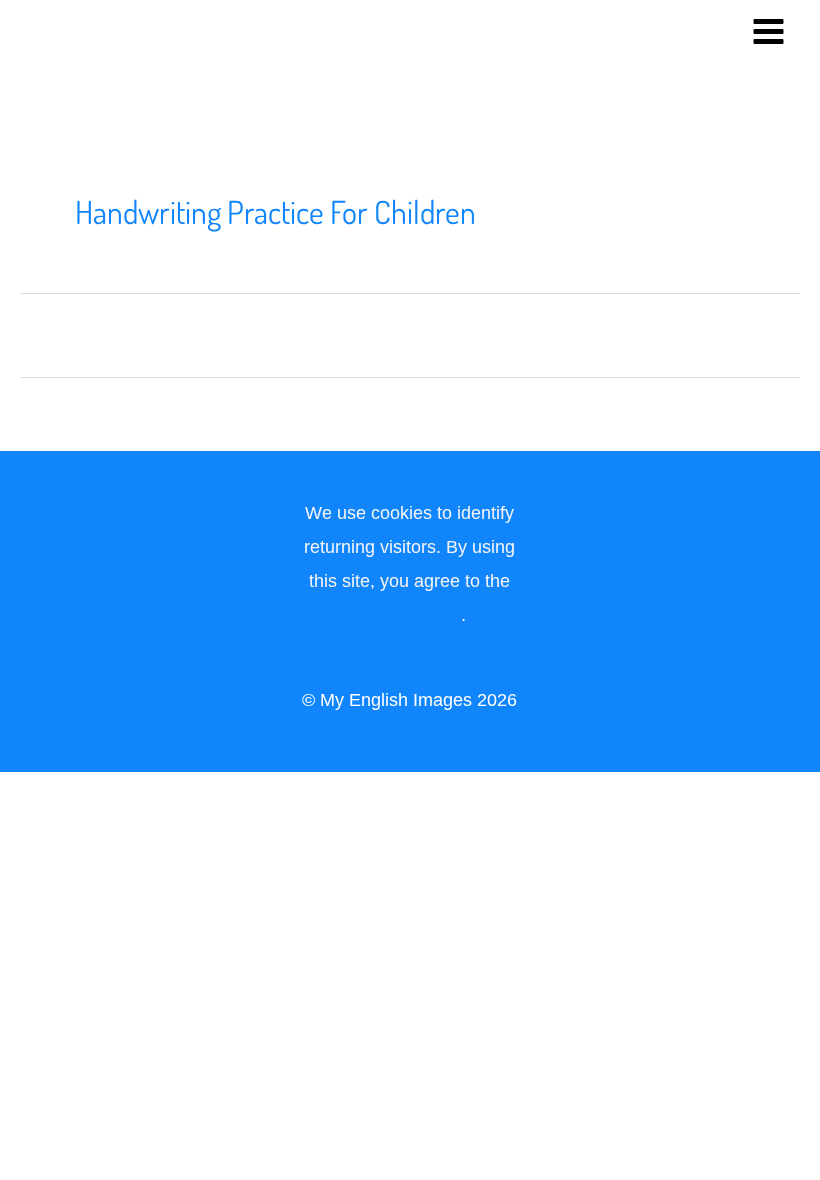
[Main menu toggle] (769, 31)
